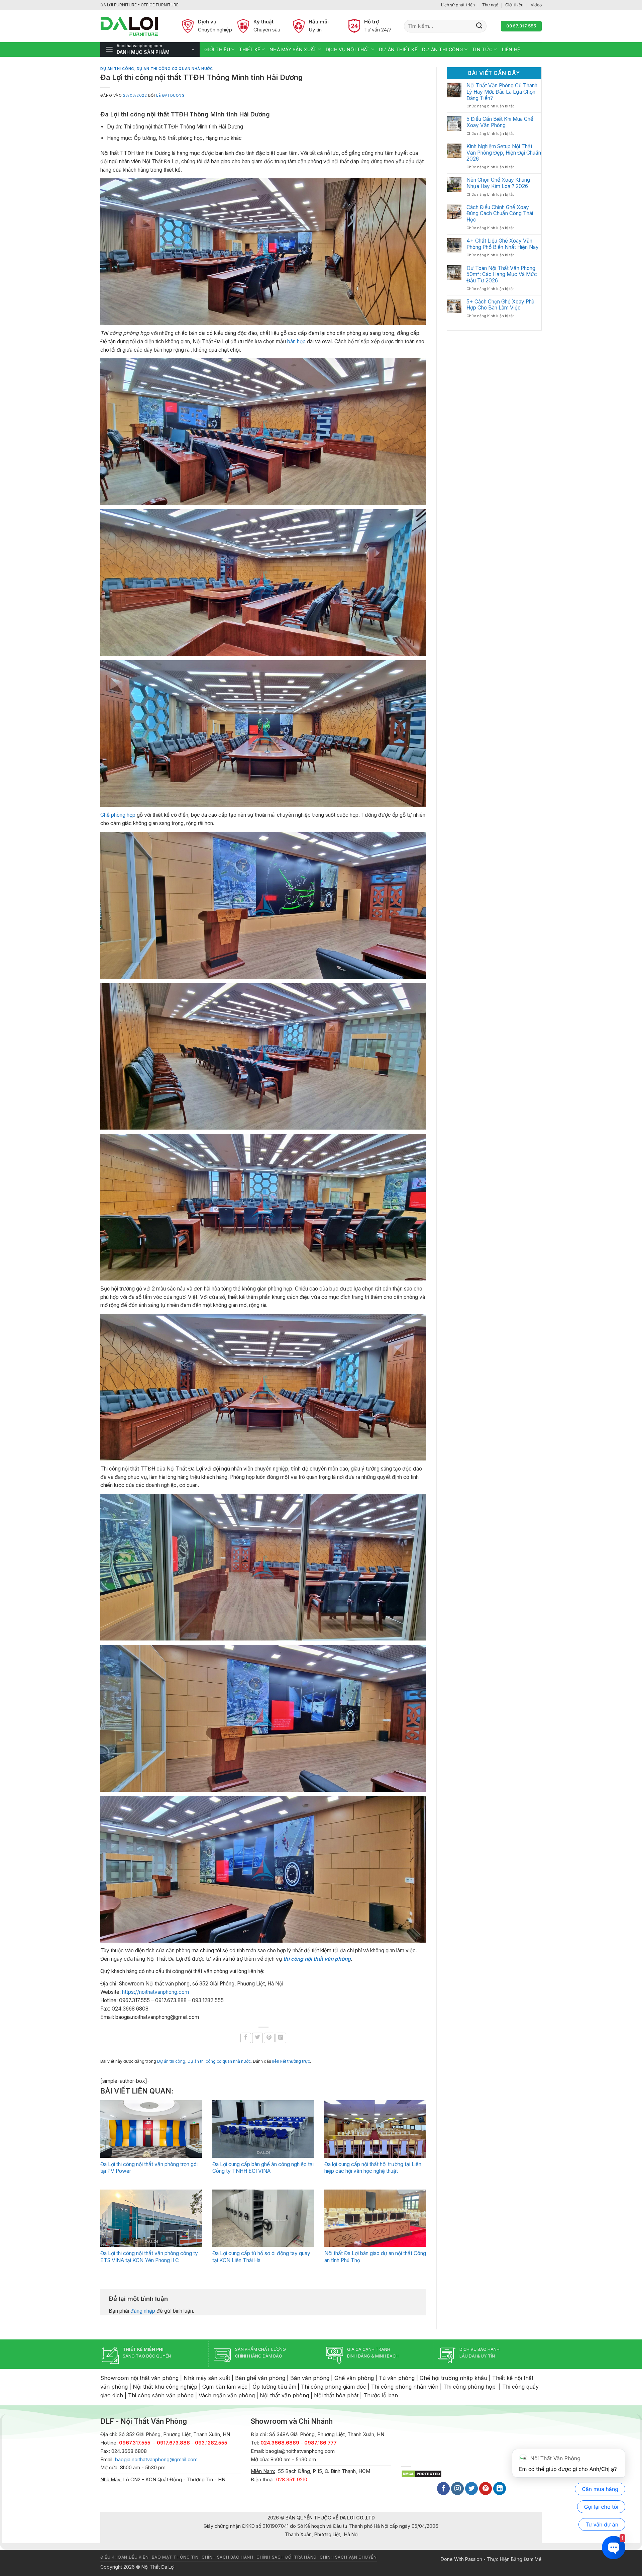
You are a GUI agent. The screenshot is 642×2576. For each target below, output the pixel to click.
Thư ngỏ (490, 5)
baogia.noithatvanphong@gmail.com (156, 2460)
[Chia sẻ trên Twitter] (257, 2038)
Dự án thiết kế (398, 49)
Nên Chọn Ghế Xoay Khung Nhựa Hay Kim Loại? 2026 (498, 183)
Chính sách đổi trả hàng (287, 2557)
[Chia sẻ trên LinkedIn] (281, 2038)
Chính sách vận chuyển (348, 2557)
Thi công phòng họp (469, 2387)
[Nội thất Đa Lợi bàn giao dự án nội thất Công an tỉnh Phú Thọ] (375, 2218)
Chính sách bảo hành (227, 2557)
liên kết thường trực (291, 2061)
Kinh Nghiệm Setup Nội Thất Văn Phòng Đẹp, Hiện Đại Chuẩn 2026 (504, 153)
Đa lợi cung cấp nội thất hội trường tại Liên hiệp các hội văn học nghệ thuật (373, 2168)
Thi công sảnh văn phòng (161, 2395)
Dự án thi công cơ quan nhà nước (175, 69)
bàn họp (296, 341)
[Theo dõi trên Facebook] (443, 2489)
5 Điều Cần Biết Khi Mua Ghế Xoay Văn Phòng (500, 122)
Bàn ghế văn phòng (260, 2378)
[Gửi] (479, 26)
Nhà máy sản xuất (293, 49)
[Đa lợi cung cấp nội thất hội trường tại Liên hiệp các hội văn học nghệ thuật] (375, 2129)
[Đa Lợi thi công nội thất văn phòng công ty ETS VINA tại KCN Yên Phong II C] (151, 2218)
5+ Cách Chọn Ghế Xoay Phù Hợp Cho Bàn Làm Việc (500, 305)
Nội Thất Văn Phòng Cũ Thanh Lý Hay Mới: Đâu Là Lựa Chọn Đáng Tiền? (502, 92)
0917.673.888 (173, 2443)
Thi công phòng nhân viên (405, 2387)
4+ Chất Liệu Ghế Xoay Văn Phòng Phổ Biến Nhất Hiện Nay (503, 244)
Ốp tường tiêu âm (274, 2387)
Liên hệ (511, 49)
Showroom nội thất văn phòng (139, 2378)
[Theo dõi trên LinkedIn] (500, 2489)
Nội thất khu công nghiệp (165, 2387)
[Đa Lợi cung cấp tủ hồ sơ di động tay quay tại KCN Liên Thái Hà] (263, 2218)
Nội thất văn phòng (284, 2395)
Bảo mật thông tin (175, 2557)
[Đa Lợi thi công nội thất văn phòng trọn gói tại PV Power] (151, 2129)
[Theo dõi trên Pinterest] (486, 2489)
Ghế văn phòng (354, 2378)
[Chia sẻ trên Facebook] (246, 2038)
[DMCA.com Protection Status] (421, 2473)
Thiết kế (250, 49)
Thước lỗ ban (381, 2395)
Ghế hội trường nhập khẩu (453, 2378)
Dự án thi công (443, 49)
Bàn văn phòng (310, 2378)
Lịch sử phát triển (458, 5)
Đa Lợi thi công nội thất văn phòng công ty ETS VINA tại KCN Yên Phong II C (149, 2257)
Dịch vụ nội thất (348, 49)
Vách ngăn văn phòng (227, 2395)
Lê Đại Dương (171, 95)
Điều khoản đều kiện (124, 2557)
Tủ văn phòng (397, 2378)
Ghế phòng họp (118, 815)
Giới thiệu (514, 5)
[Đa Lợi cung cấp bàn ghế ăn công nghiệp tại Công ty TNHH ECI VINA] (263, 2129)
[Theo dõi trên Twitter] (471, 2489)
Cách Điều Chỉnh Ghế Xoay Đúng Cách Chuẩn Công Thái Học (500, 214)
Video (536, 5)
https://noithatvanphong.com (155, 1992)
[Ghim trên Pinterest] (269, 2038)
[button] (150, 50)
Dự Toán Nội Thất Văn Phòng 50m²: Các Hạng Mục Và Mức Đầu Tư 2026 (502, 275)
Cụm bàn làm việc (225, 2387)
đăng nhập (143, 2311)
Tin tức (482, 49)
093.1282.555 (211, 2443)
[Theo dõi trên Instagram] (457, 2489)
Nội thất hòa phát (336, 2395)
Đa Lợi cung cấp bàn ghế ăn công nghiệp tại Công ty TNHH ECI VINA (263, 2168)
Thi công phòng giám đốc (334, 2387)
